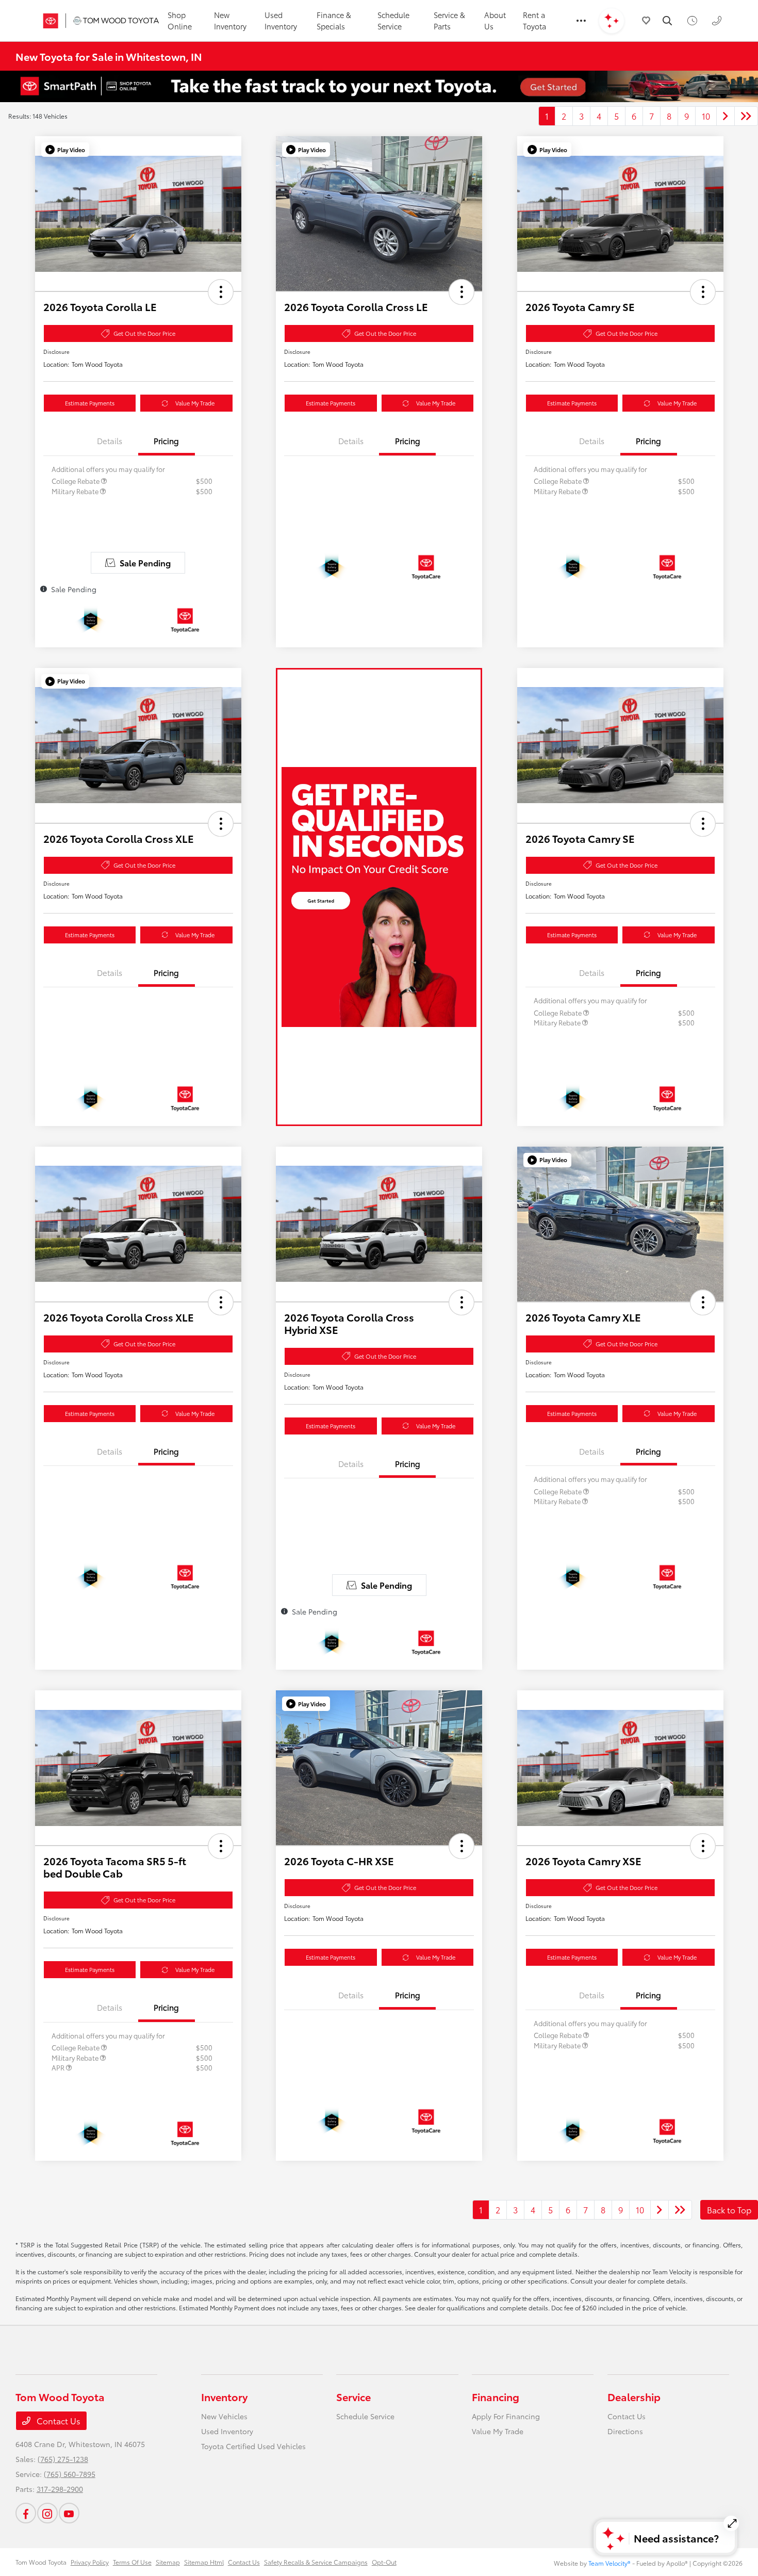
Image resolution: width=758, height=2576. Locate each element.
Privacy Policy (90, 2562)
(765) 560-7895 (70, 2474)
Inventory (224, 2396)
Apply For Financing (506, 2416)
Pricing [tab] (166, 441)
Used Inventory (227, 2431)
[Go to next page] (726, 116)
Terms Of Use (132, 2562)
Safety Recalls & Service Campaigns (316, 2562)
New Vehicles (224, 2416)
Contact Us (57, 2420)
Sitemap (168, 2562)
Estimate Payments (90, 403)
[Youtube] (69, 2513)
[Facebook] (26, 2513)
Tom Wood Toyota (41, 2562)
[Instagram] (47, 2513)
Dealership (634, 2396)
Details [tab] (110, 441)
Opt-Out (384, 2562)
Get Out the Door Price (144, 333)
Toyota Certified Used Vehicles (253, 2446)
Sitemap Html (204, 2562)
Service (353, 2396)
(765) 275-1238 (63, 2459)
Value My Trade (195, 403)
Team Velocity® (609, 2563)
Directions (625, 2431)
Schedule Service (365, 2416)
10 (706, 116)
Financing (496, 2396)
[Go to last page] (746, 116)
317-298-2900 (60, 2489)
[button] (65, 150)
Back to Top (729, 2210)
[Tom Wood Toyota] (96, 21)
